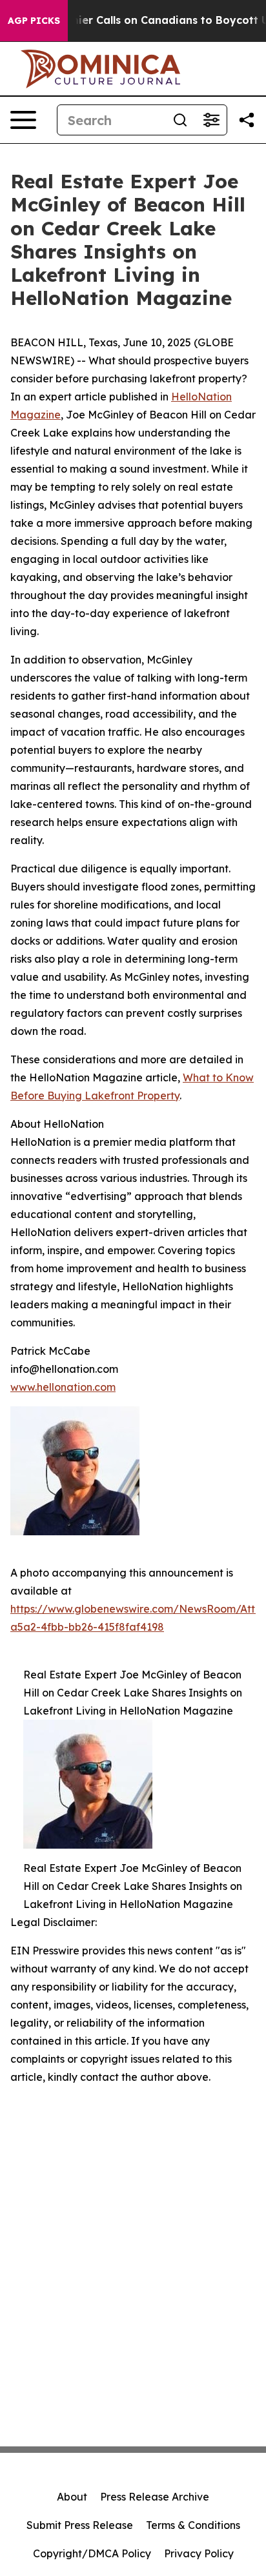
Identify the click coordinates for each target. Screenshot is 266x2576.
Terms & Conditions (193, 2525)
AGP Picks (34, 21)
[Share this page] (247, 120)
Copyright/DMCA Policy (92, 2553)
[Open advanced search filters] (211, 120)
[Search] (180, 120)
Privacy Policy (199, 2553)
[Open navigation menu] (23, 120)
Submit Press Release (80, 2525)
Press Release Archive (155, 2497)
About (72, 2497)
